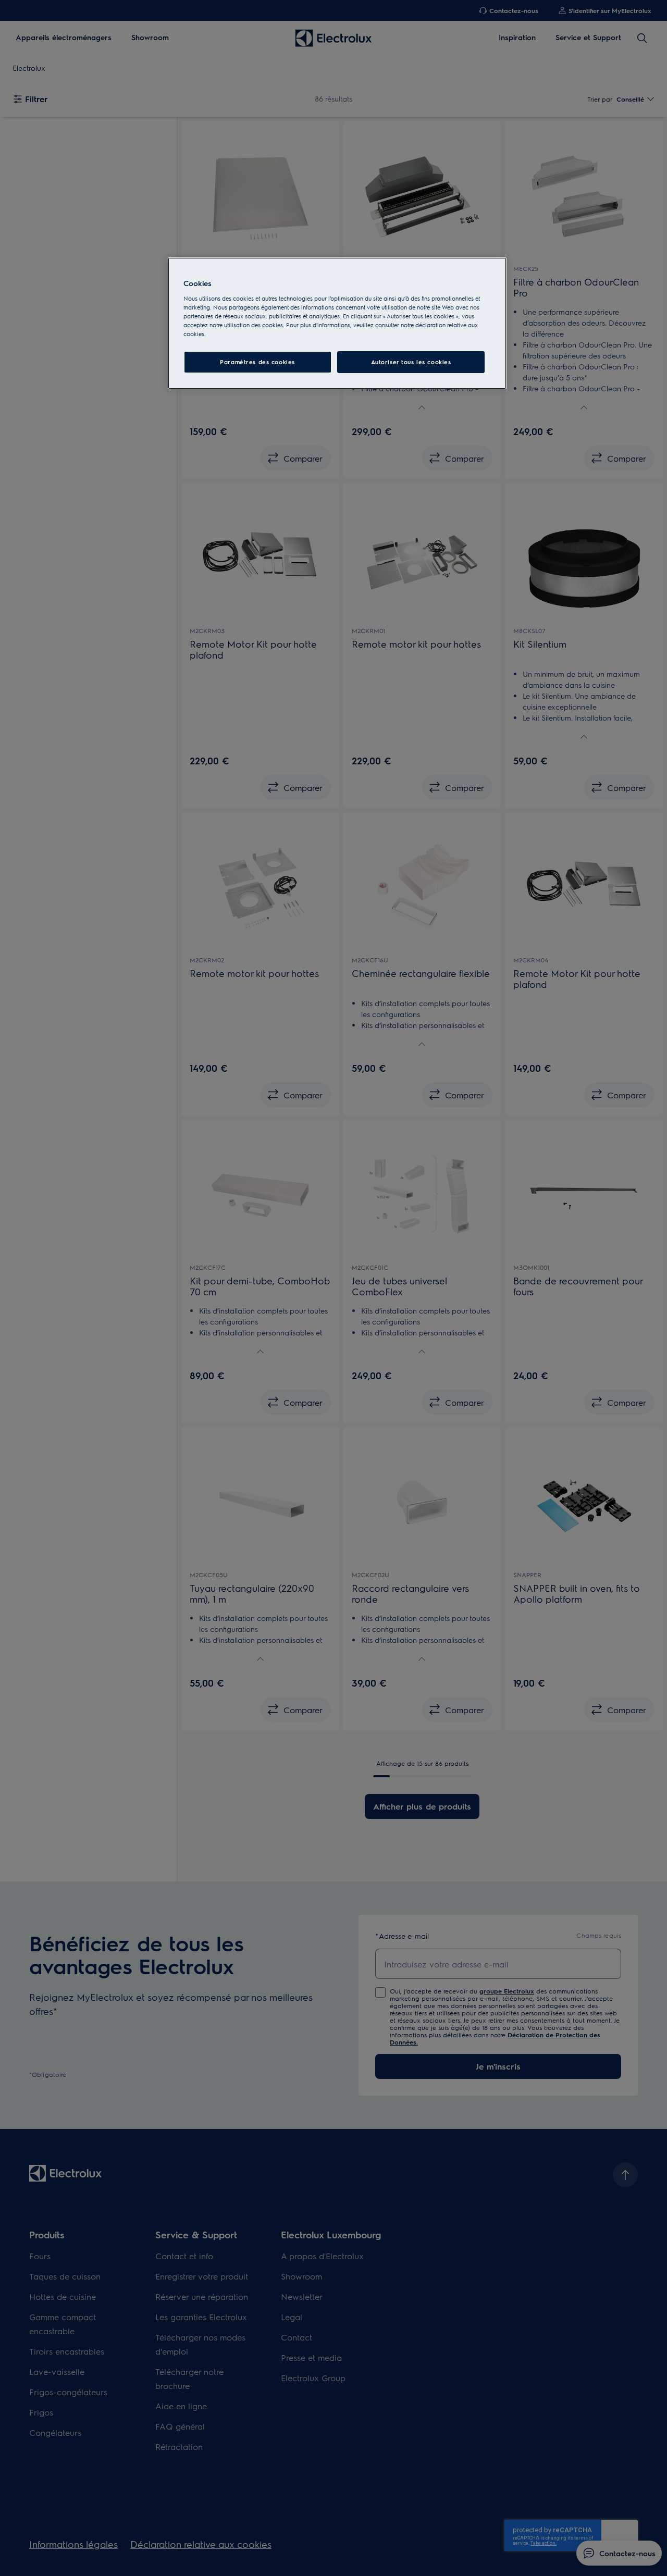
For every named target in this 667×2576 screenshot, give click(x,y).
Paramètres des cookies (257, 362)
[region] (337, 323)
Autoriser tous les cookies (411, 362)
